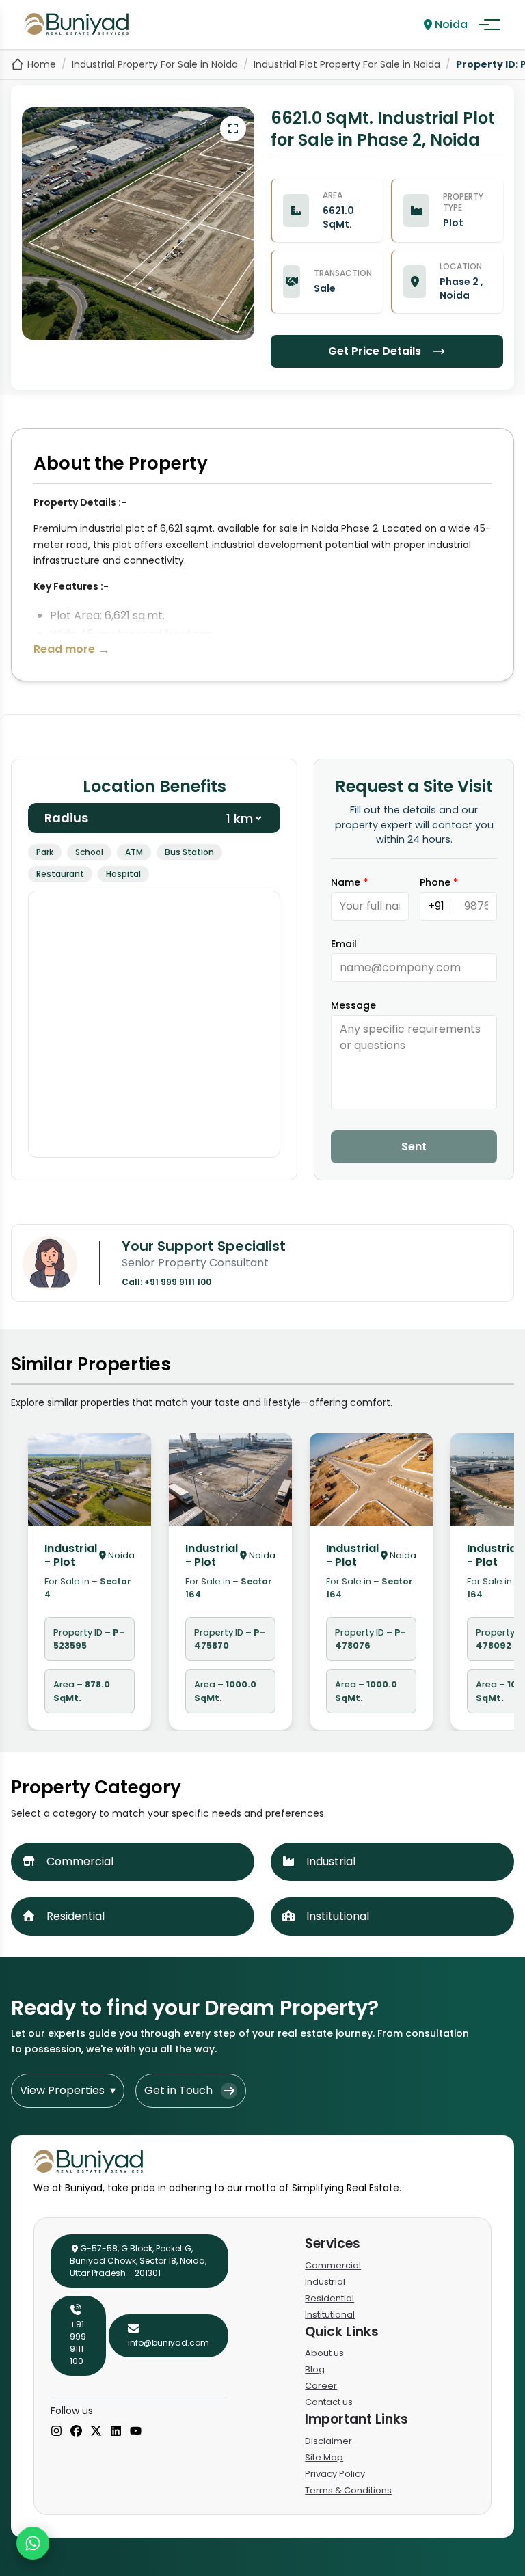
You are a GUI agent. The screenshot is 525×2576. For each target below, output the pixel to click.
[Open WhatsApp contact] (33, 2543)
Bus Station (189, 852)
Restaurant (60, 874)
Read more (72, 649)
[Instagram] (56, 2432)
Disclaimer (328, 2441)
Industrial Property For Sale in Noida (155, 64)
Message (353, 1005)
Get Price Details (375, 351)
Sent (414, 1147)
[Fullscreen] (233, 128)
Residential (329, 2298)
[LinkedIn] (116, 2432)
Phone (439, 882)
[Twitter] (96, 2432)
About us (324, 2353)
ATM (134, 852)
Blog (315, 2369)
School (89, 852)
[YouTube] (136, 2432)
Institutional (330, 2315)
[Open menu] (489, 25)
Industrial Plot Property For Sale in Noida (347, 64)
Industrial (325, 2282)
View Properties (68, 2090)
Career (321, 2386)
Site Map (324, 2457)
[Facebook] (76, 2432)
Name (349, 882)
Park (45, 852)
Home (42, 64)
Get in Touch (178, 2090)
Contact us (329, 2402)
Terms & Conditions (348, 2490)
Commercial (333, 2265)
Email (344, 944)
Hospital (123, 874)
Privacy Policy (335, 2474)
